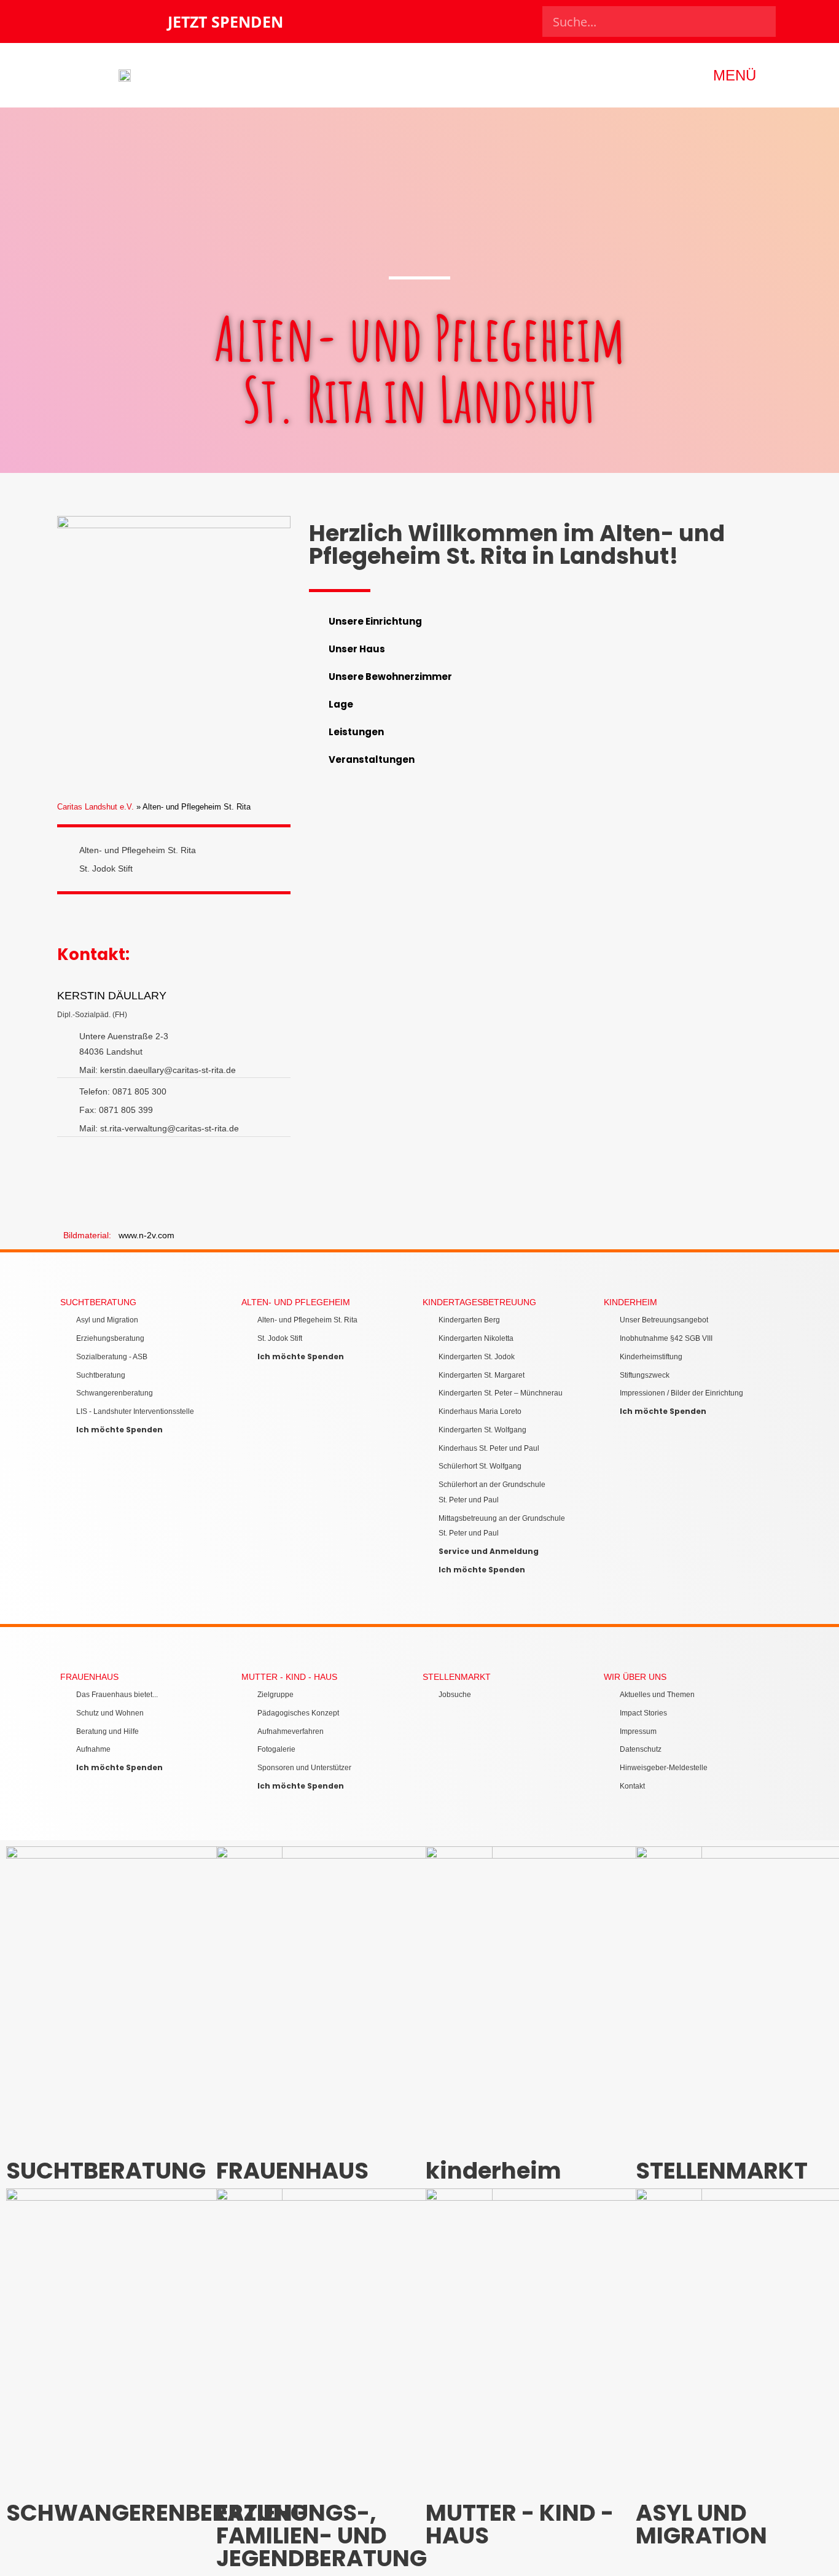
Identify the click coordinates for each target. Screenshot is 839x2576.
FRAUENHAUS (89, 1677)
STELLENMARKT (457, 1677)
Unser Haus (357, 649)
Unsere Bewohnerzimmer (390, 677)
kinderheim (630, 1302)
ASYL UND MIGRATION (701, 2524)
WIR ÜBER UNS (635, 1677)
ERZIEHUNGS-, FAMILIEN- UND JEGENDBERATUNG (322, 2535)
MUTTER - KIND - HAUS (289, 1677)
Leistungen (356, 732)
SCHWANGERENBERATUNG (157, 2513)
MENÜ (735, 75)
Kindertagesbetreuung (479, 1302)
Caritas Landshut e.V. (96, 807)
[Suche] (760, 21)
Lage (341, 704)
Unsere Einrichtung (375, 621)
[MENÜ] (774, 75)
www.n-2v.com (146, 1235)
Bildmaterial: (91, 1235)
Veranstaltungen (372, 759)
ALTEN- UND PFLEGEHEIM (296, 1302)
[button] (542, 621)
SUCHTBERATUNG (98, 1302)
